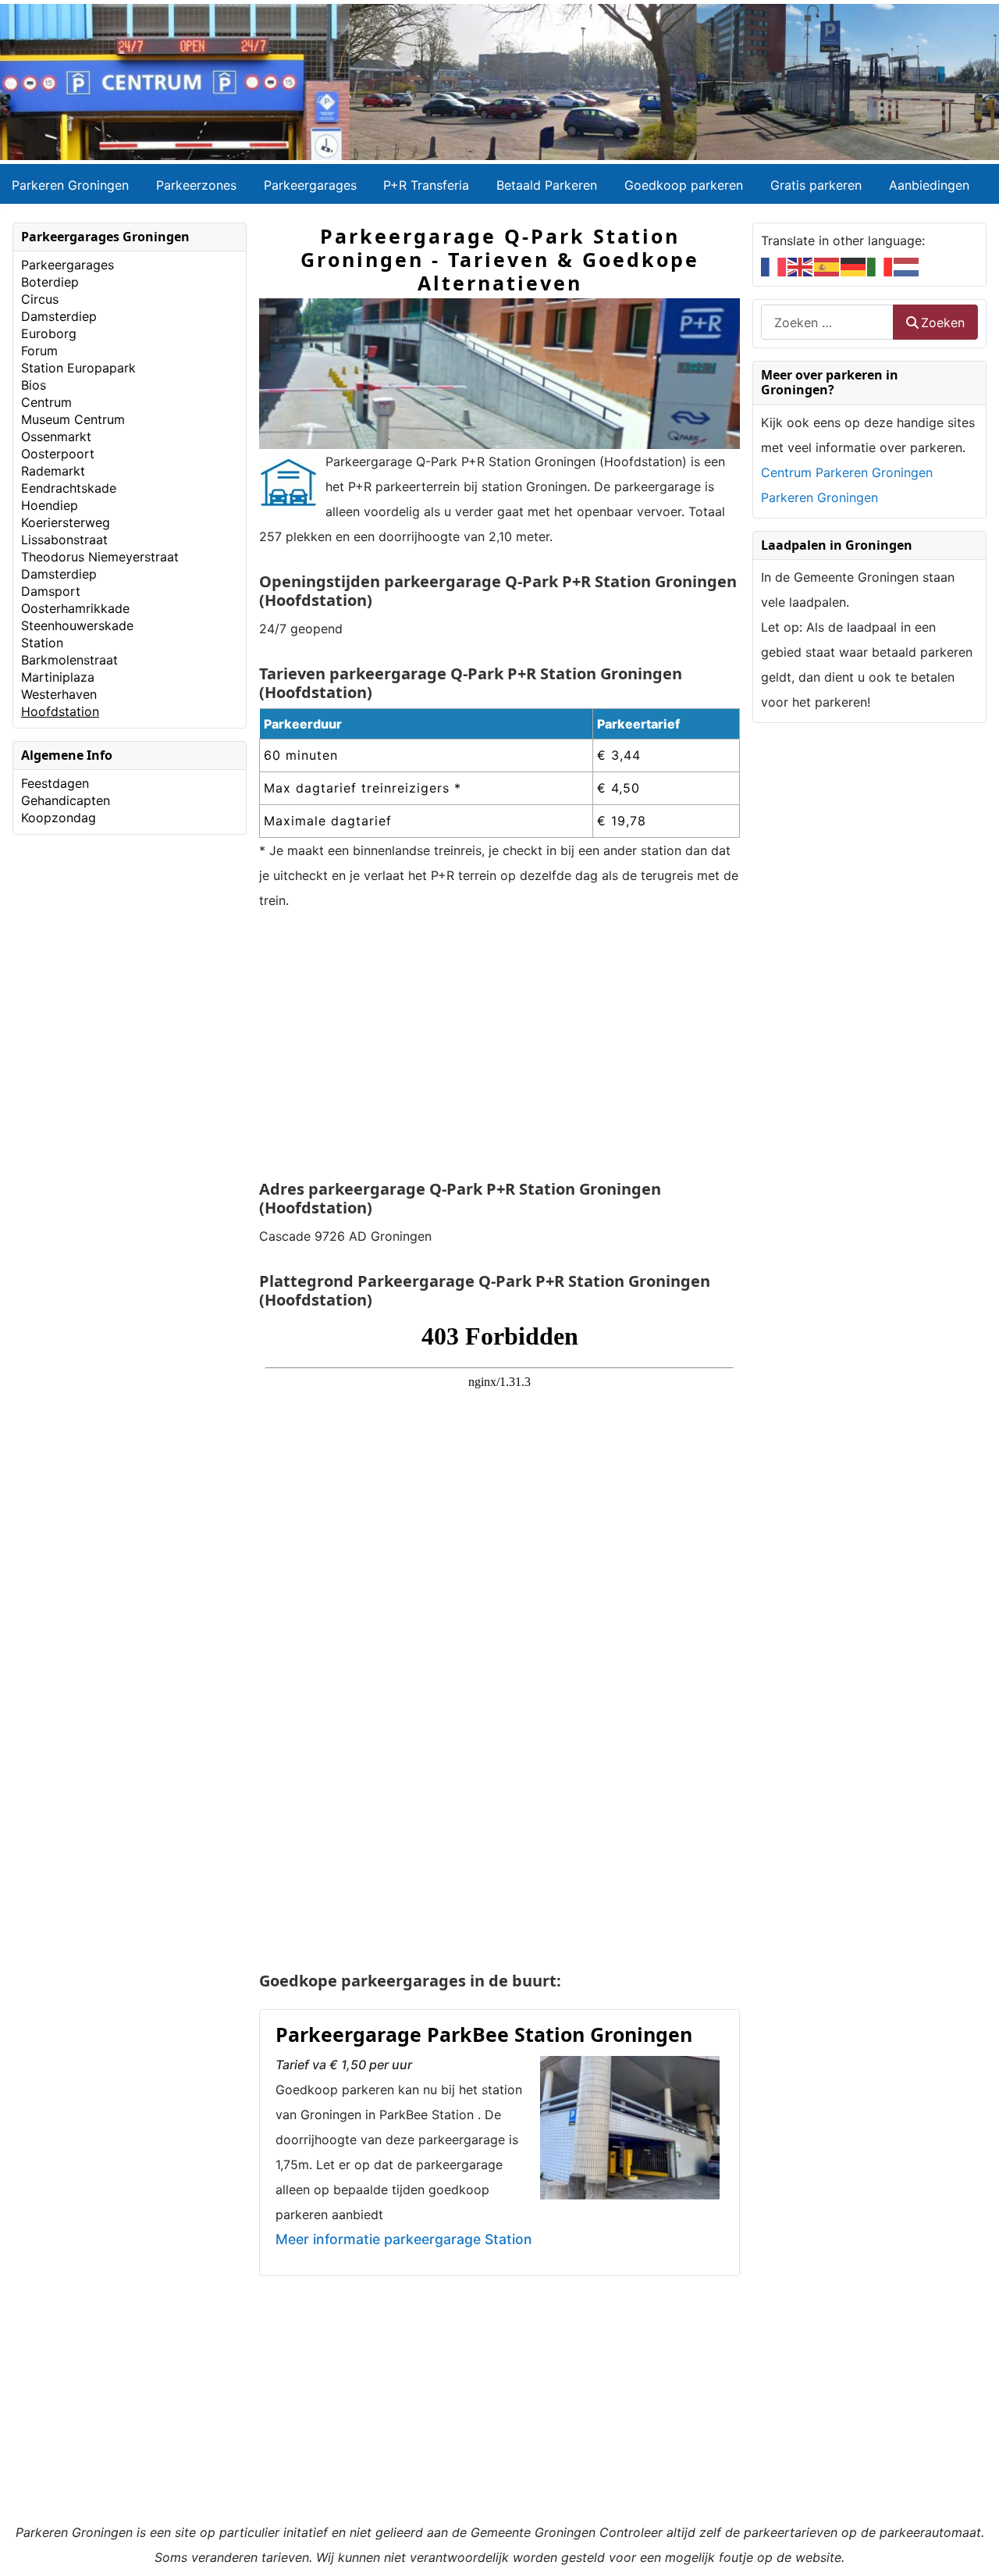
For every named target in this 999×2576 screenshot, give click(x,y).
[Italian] (880, 265)
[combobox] (827, 322)
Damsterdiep (59, 316)
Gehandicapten (66, 800)
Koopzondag (59, 818)
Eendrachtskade (69, 488)
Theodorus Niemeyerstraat (100, 557)
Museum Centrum (73, 419)
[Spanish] (827, 265)
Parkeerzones (196, 185)
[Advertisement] (499, 1047)
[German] (854, 265)
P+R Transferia (426, 185)
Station (42, 643)
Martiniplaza (58, 677)
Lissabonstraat (64, 540)
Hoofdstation (60, 711)
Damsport (51, 591)
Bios (34, 385)
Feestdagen (55, 783)
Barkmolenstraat (69, 660)
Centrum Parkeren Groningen (847, 472)
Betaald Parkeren (547, 185)
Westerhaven (59, 694)
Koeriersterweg (66, 522)
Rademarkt (53, 471)
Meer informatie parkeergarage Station (404, 2239)
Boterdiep (50, 282)
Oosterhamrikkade (75, 608)
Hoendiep (50, 505)
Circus (40, 299)
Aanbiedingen (929, 185)
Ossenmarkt (56, 436)
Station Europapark (78, 368)
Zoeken (943, 322)
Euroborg (49, 333)
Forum (39, 351)
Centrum (46, 402)
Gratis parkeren (816, 185)
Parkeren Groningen (70, 185)
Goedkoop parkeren (684, 185)
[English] (801, 265)
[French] (774, 265)
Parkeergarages (310, 185)
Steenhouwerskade (77, 625)
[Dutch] (907, 265)
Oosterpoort (58, 454)
